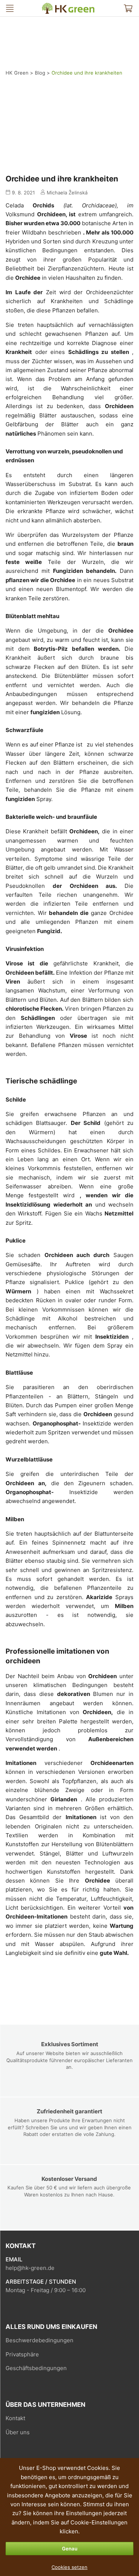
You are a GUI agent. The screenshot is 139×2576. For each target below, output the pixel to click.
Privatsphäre (22, 2354)
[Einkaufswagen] (128, 8)
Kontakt (15, 2418)
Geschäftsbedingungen (36, 2368)
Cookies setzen (69, 2567)
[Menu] (10, 8)
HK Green (47, 6)
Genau (70, 2549)
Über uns (18, 2432)
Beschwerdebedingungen (39, 2340)
